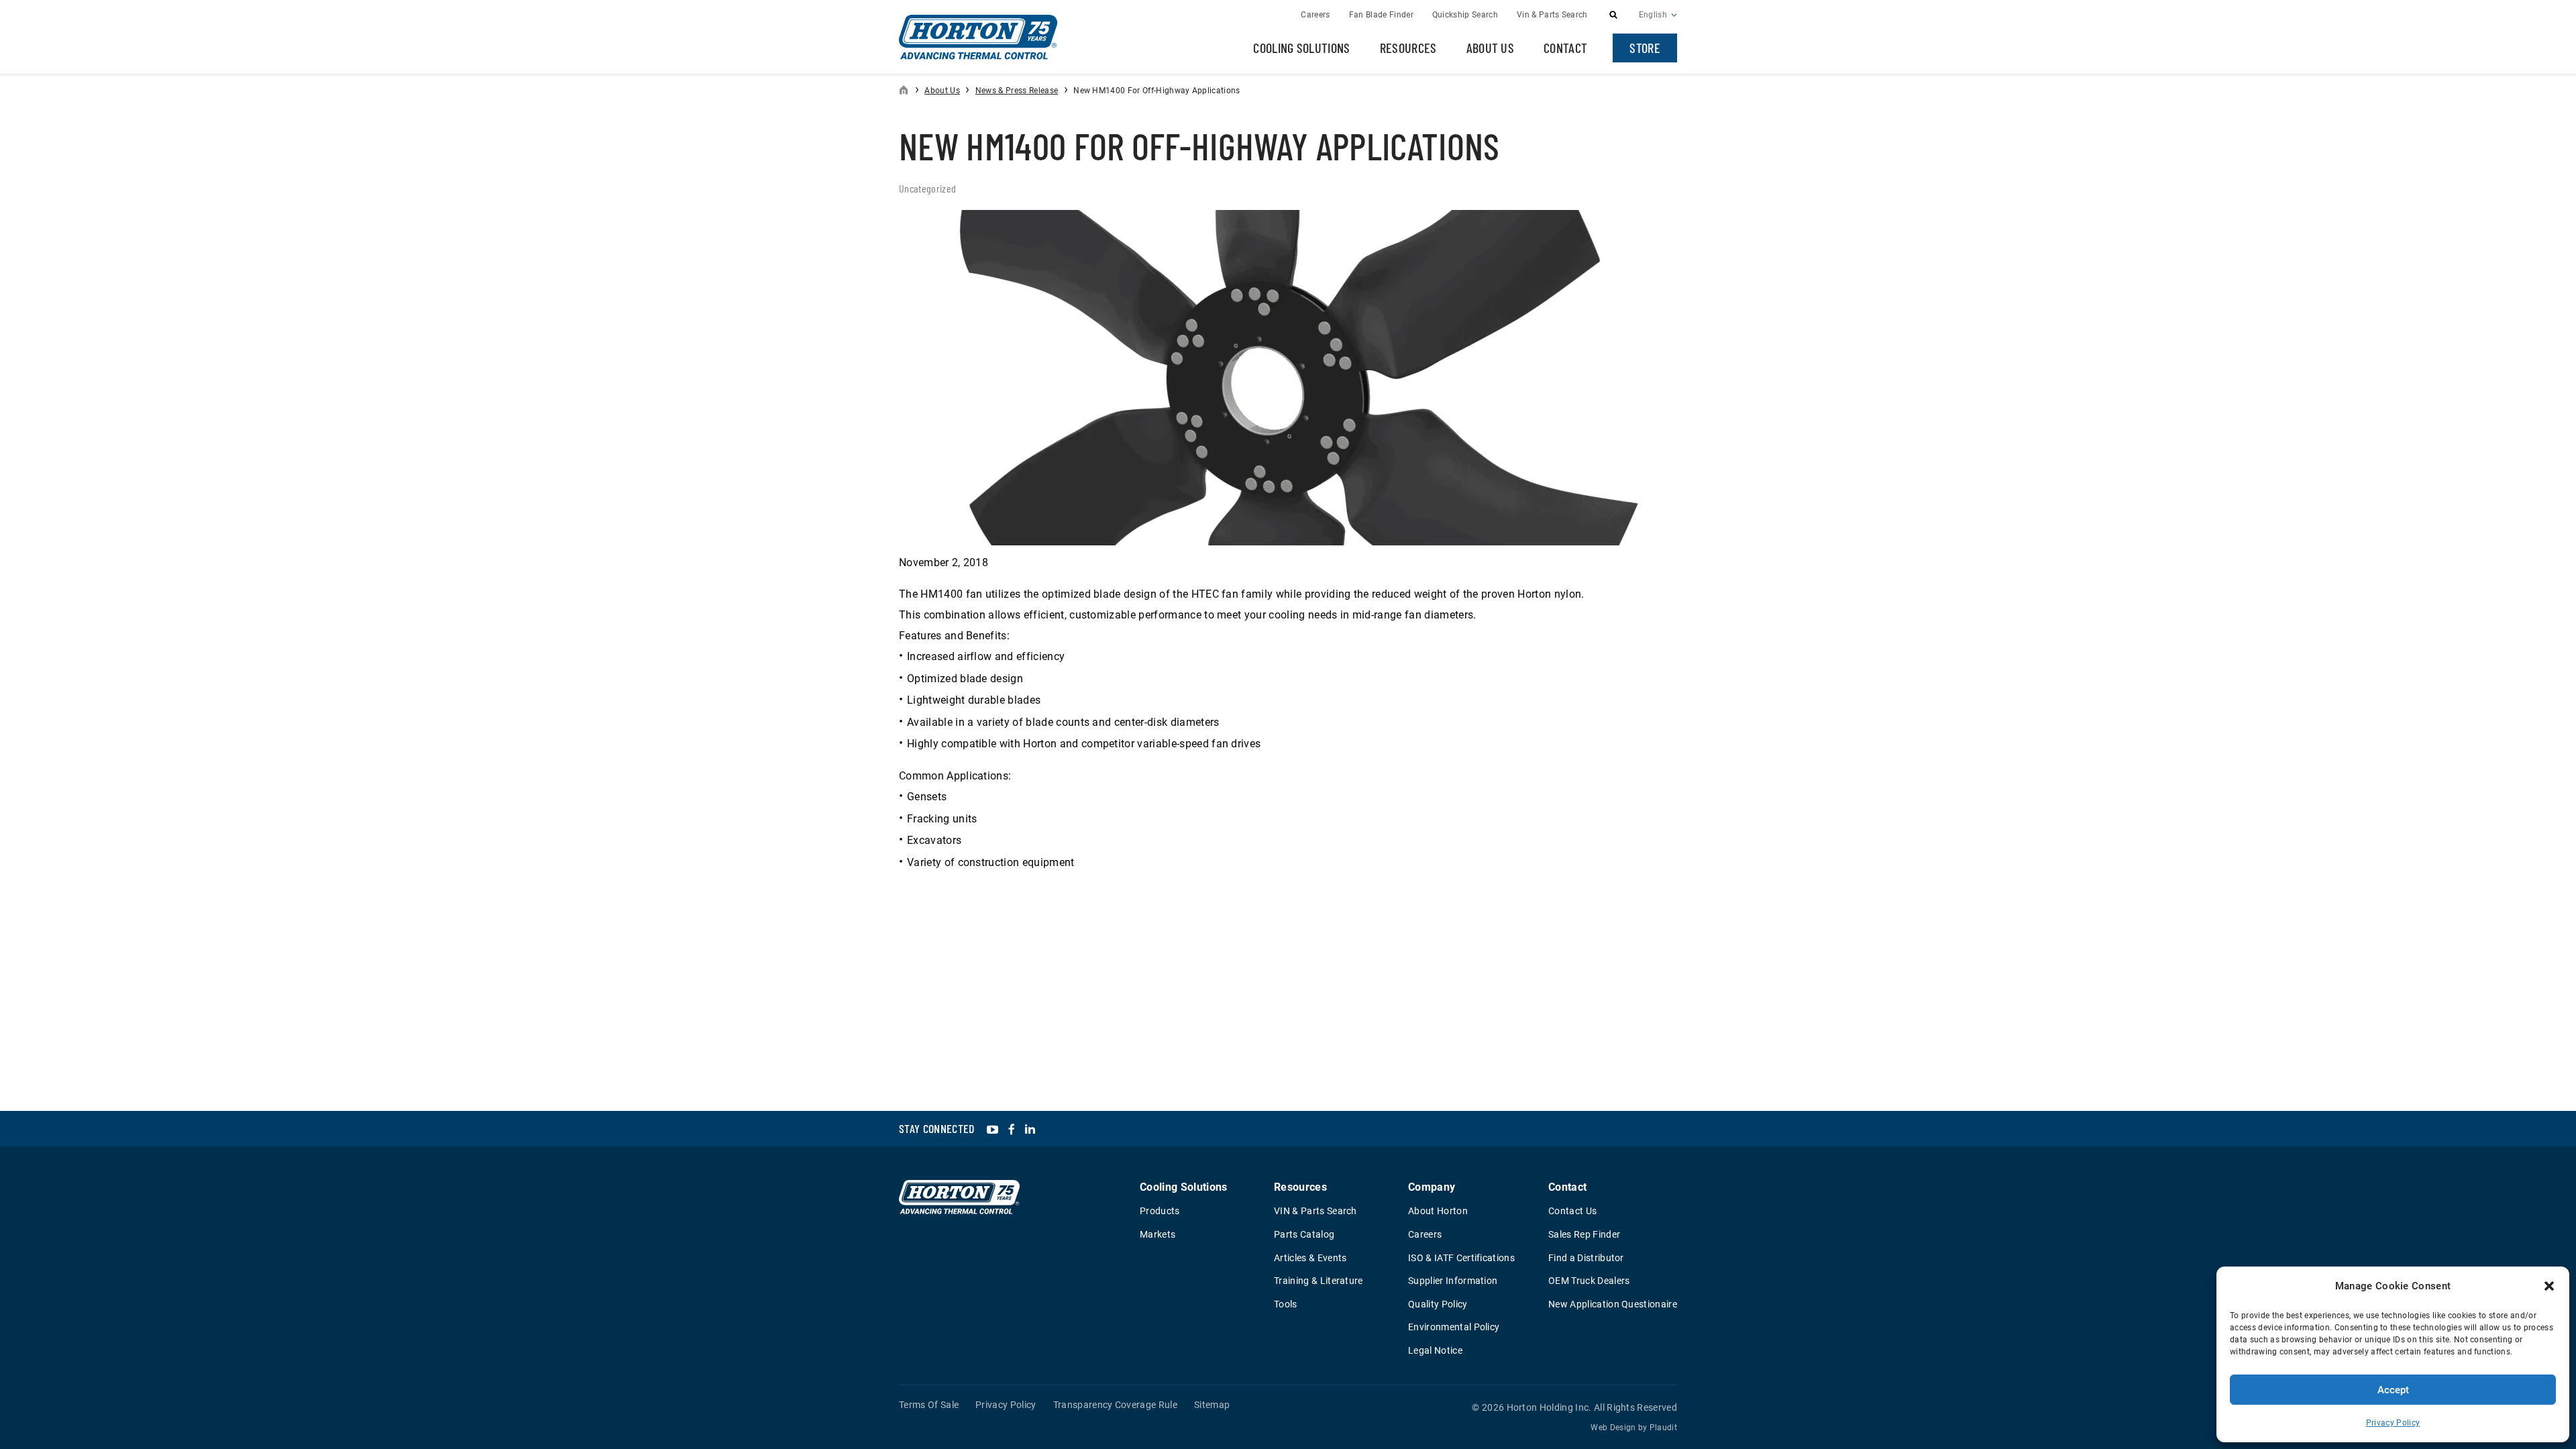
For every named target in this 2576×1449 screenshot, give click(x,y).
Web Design (1613, 1428)
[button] (2549, 1286)
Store (1645, 48)
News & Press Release (1017, 91)
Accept (2393, 1390)
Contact (1565, 48)
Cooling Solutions (1301, 48)
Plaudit (1663, 1428)
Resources (1408, 48)
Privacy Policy (2393, 1423)
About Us (1491, 48)
